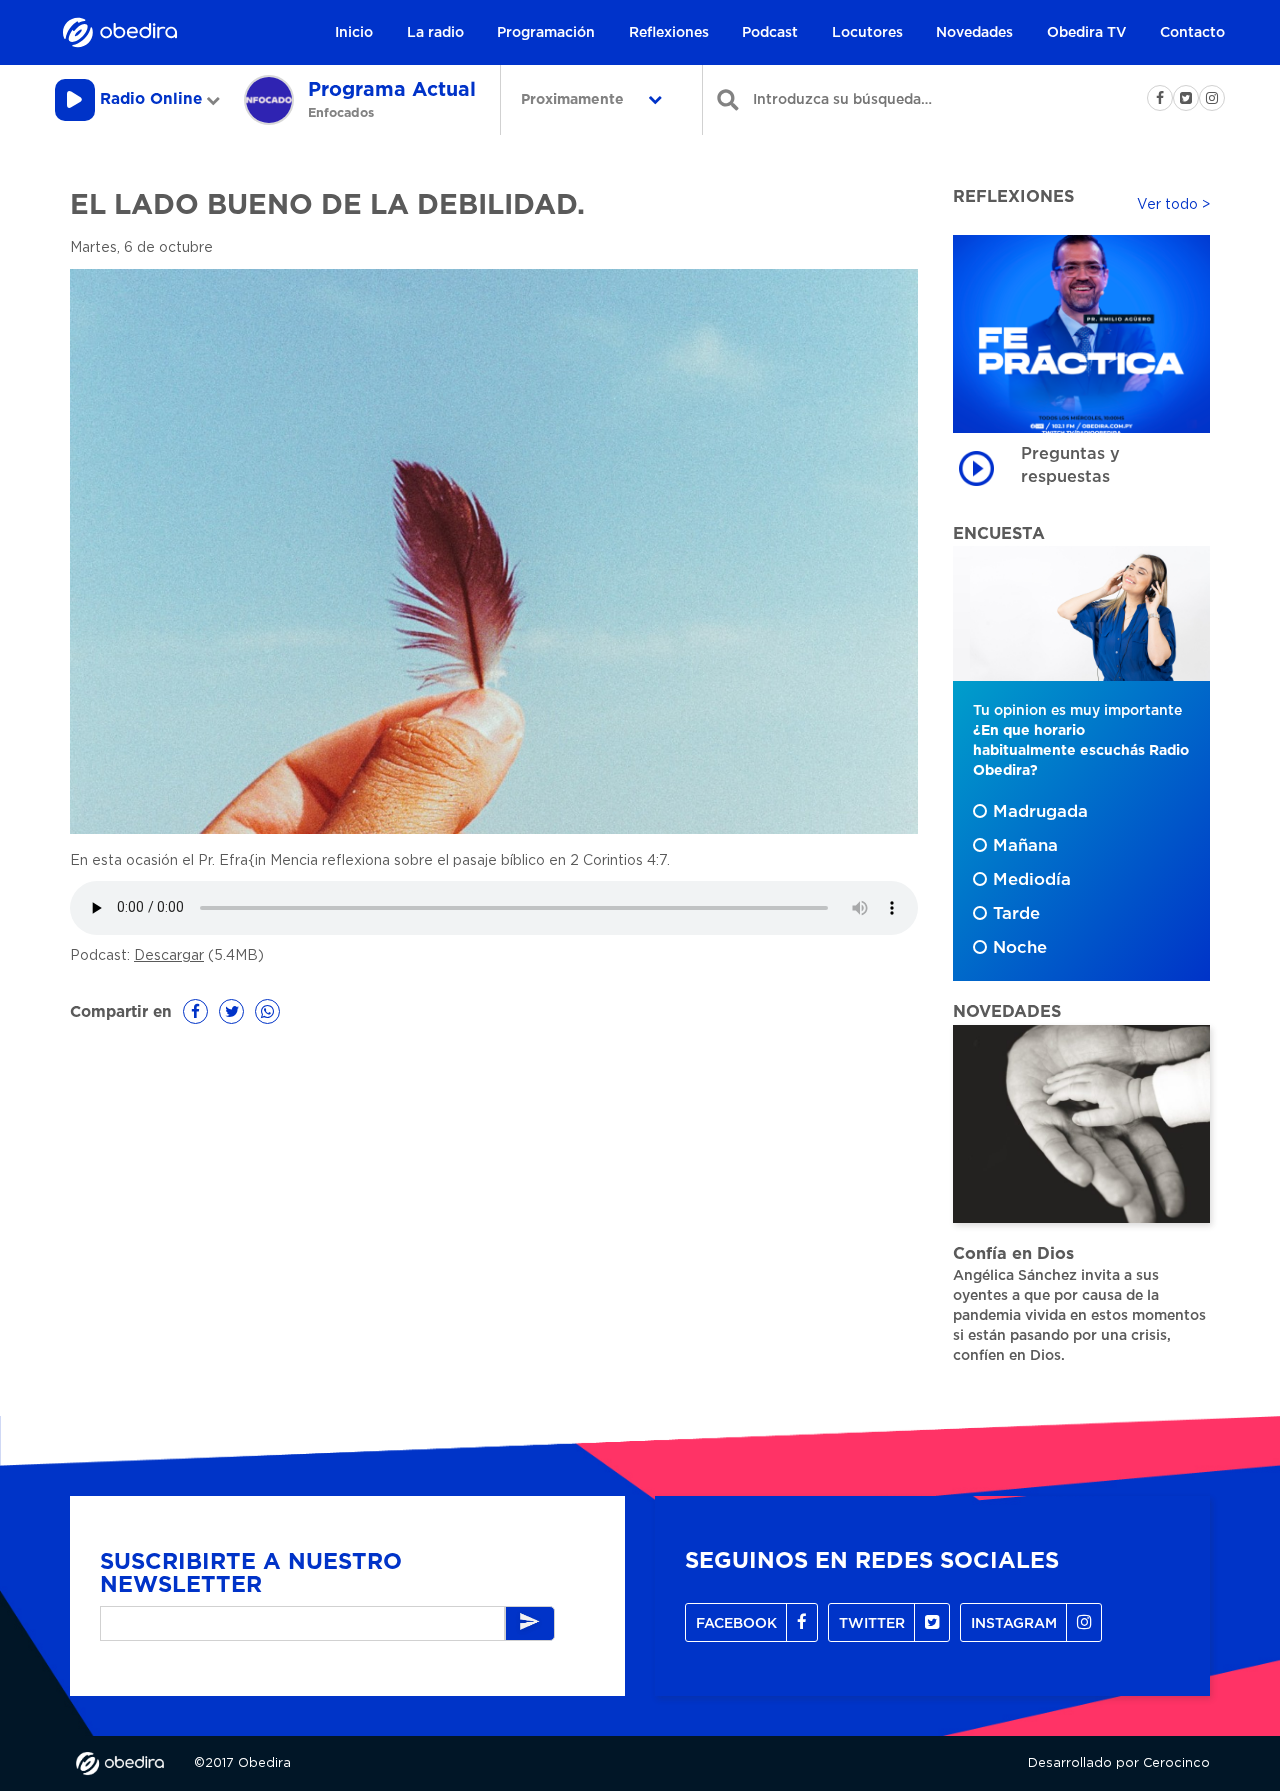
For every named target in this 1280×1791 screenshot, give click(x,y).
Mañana (1025, 846)
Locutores (867, 33)
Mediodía (1032, 880)
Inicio (354, 33)
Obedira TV (1087, 33)
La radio (435, 33)
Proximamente (574, 100)
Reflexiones (669, 33)
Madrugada (1040, 812)
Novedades (974, 33)
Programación (546, 33)
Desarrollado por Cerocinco (1119, 1763)
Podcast (770, 33)
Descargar (169, 956)
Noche (1020, 948)
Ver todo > (1173, 205)
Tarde (1016, 914)
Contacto (1192, 33)
